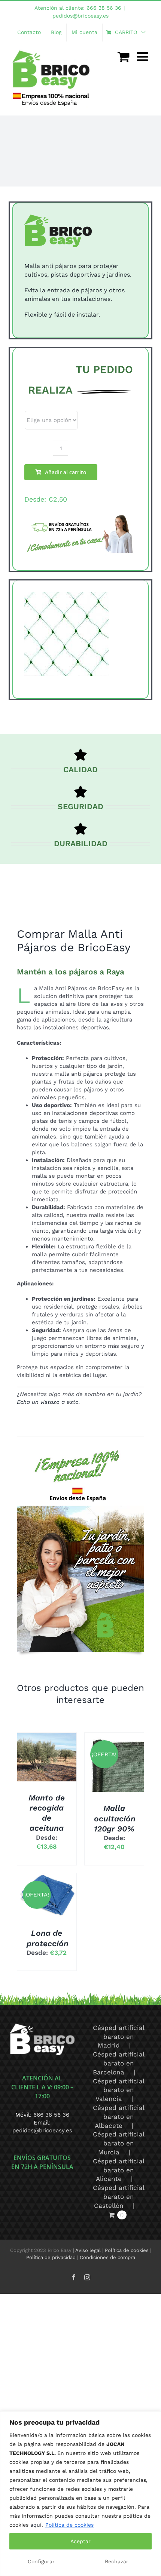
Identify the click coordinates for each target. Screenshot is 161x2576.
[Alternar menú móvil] (143, 56)
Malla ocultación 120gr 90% (115, 1818)
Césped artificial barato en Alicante (119, 2170)
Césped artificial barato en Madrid (119, 2037)
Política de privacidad (51, 2257)
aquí (36, 2525)
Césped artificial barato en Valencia (119, 2090)
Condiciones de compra (107, 2257)
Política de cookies (69, 2525)
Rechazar (117, 2561)
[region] (80, 2494)
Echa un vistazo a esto (48, 1402)
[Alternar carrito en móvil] (124, 56)
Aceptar (80, 2541)
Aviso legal (88, 2250)
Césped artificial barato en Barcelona (119, 2063)
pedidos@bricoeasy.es (80, 16)
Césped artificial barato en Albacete (119, 2117)
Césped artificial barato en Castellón (119, 2197)
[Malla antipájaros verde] (80, 634)
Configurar (41, 2561)
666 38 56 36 (51, 2115)
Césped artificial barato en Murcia (119, 2143)
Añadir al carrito (66, 472)
